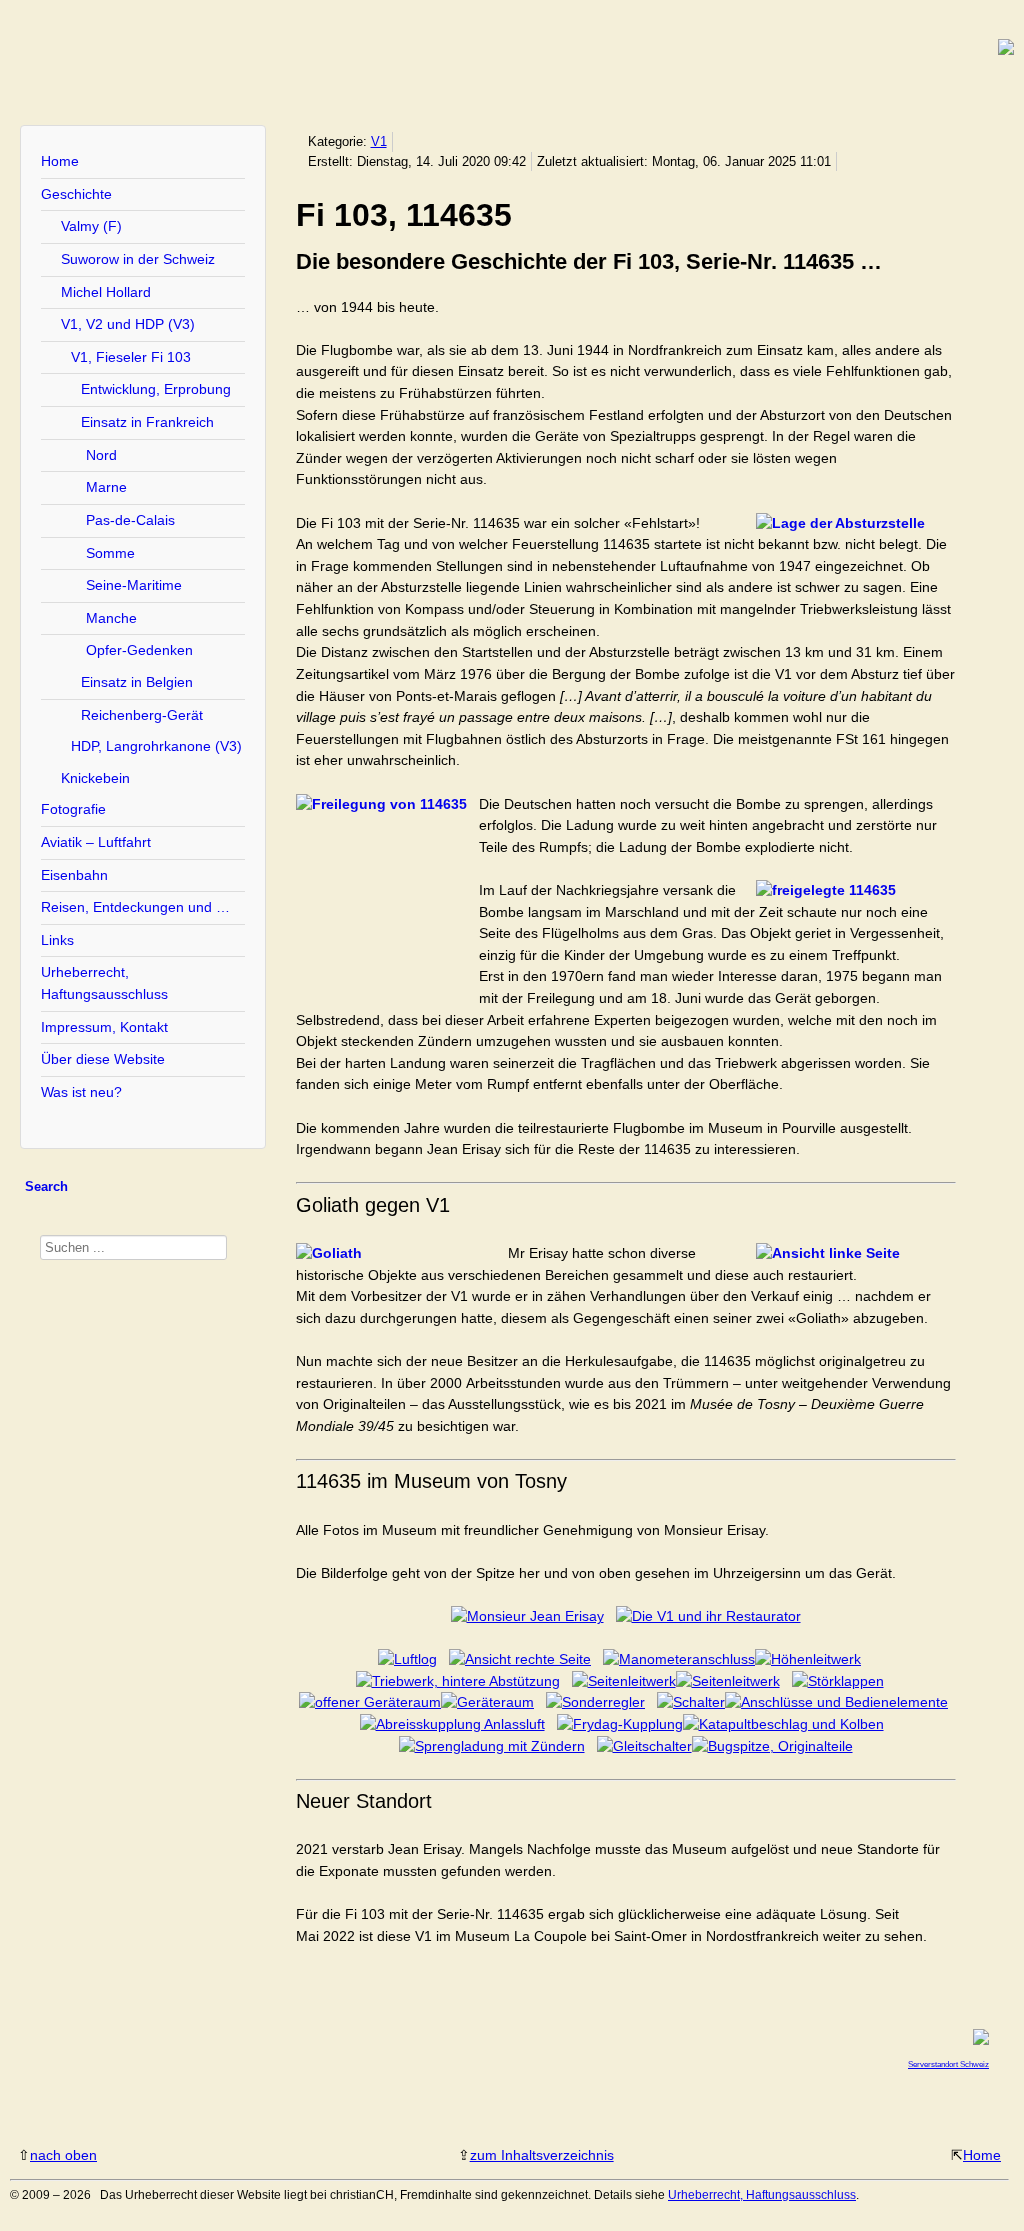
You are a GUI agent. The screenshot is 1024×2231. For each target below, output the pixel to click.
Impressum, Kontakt (104, 1027)
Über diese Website (103, 1059)
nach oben (63, 2155)
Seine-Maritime (134, 585)
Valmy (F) (91, 226)
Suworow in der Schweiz (138, 259)
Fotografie (73, 809)
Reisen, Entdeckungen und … (135, 907)
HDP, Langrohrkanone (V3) (156, 746)
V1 (379, 141)
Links (57, 940)
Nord (101, 455)
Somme (110, 553)
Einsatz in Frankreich (147, 422)
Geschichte (76, 194)
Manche (111, 618)
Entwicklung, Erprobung (156, 389)
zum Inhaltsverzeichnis (542, 2155)
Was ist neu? (81, 1092)
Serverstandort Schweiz (948, 2064)
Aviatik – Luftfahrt (96, 842)
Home (60, 161)
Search (46, 1186)
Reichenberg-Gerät (142, 715)
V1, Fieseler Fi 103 (131, 357)
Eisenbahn (74, 875)
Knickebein (95, 778)
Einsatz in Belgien (137, 682)
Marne (106, 487)
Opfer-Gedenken (139, 650)
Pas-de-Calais (130, 520)
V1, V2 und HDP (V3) (128, 324)
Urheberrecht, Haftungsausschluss (104, 983)
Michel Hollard (106, 292)
